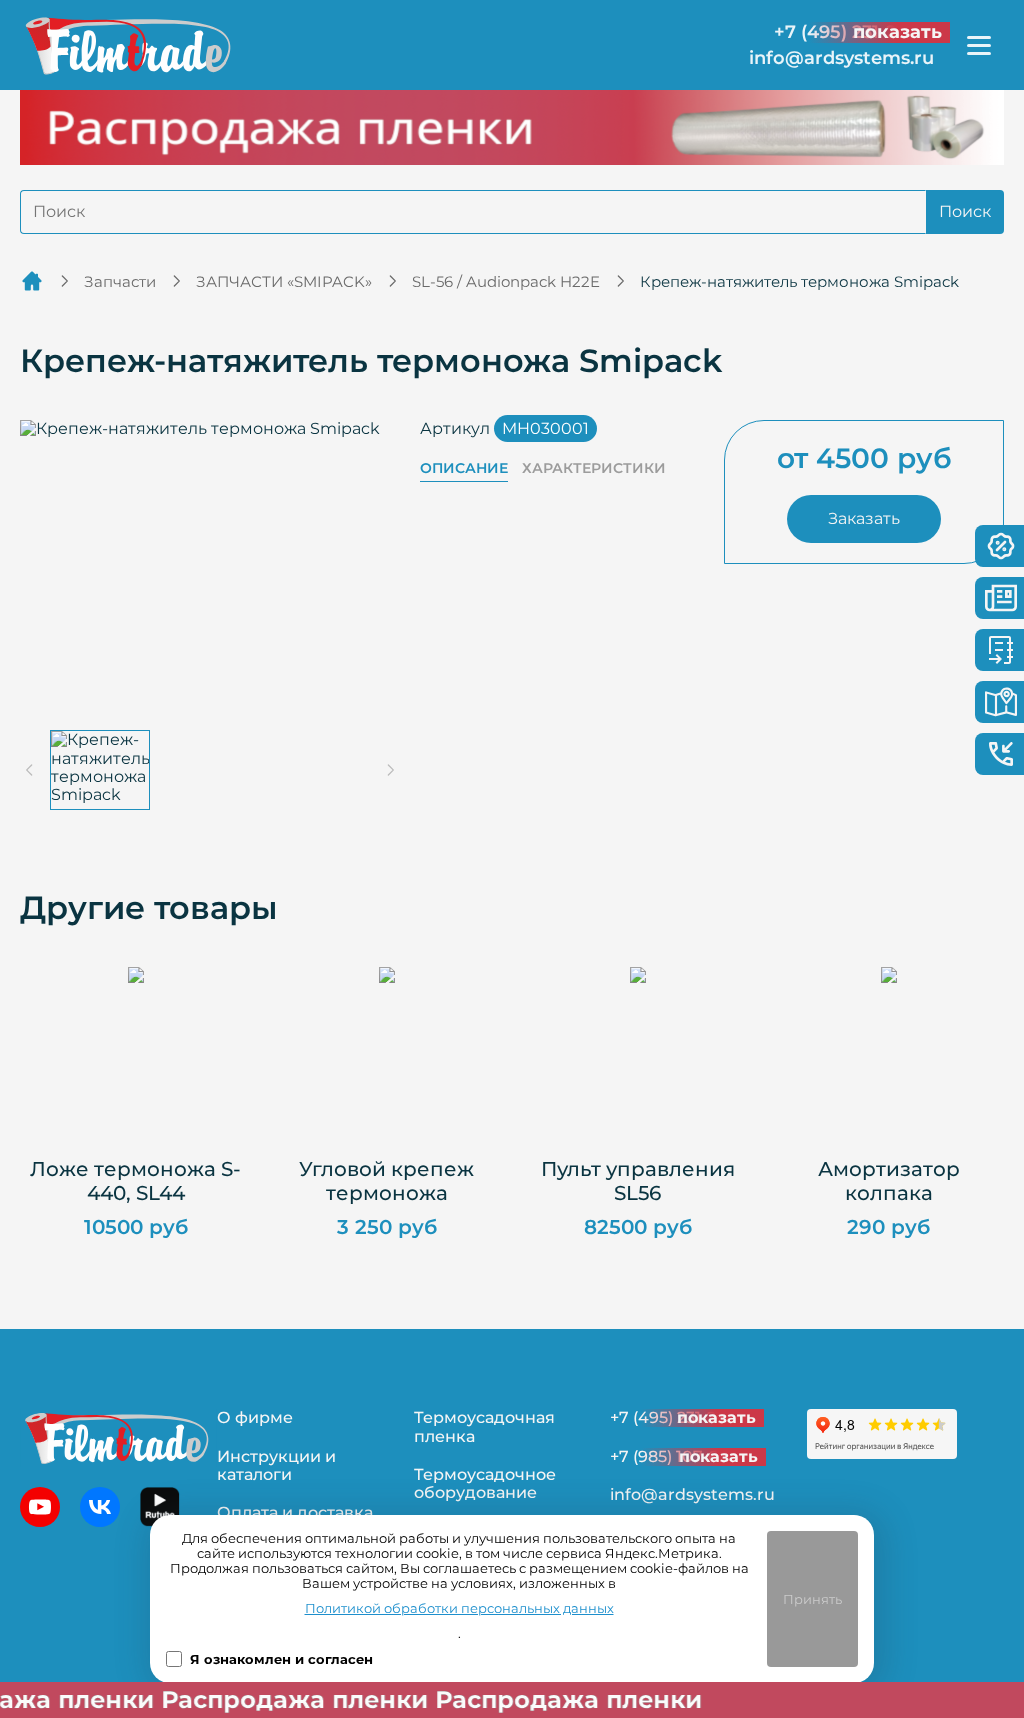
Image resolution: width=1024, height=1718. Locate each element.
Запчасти (120, 281)
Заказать (864, 518)
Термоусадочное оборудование (485, 1483)
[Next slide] (390, 770)
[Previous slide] (30, 770)
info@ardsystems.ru (841, 58)
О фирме (255, 1417)
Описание (464, 468)
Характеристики (594, 468)
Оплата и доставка (295, 1512)
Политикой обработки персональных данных (459, 1608)
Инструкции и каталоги (276, 1465)
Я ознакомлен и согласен (281, 1659)
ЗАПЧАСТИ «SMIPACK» (284, 281)
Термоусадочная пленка (484, 1426)
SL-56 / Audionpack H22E (506, 281)
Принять (812, 1599)
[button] (100, 770)
